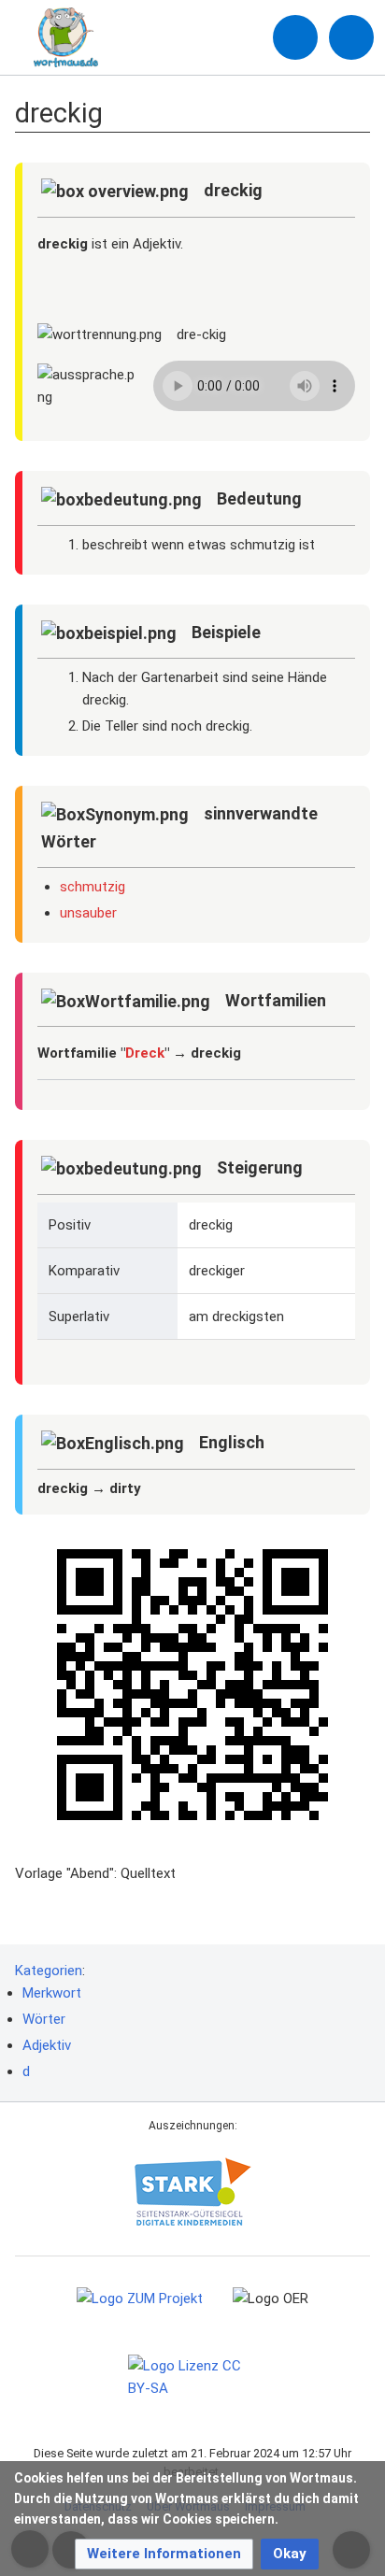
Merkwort (52, 1993)
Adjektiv (47, 2045)
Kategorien (49, 1971)
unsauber (88, 913)
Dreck (145, 1053)
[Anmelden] (295, 37)
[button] (164, 2554)
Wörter (44, 2019)
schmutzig (93, 887)
